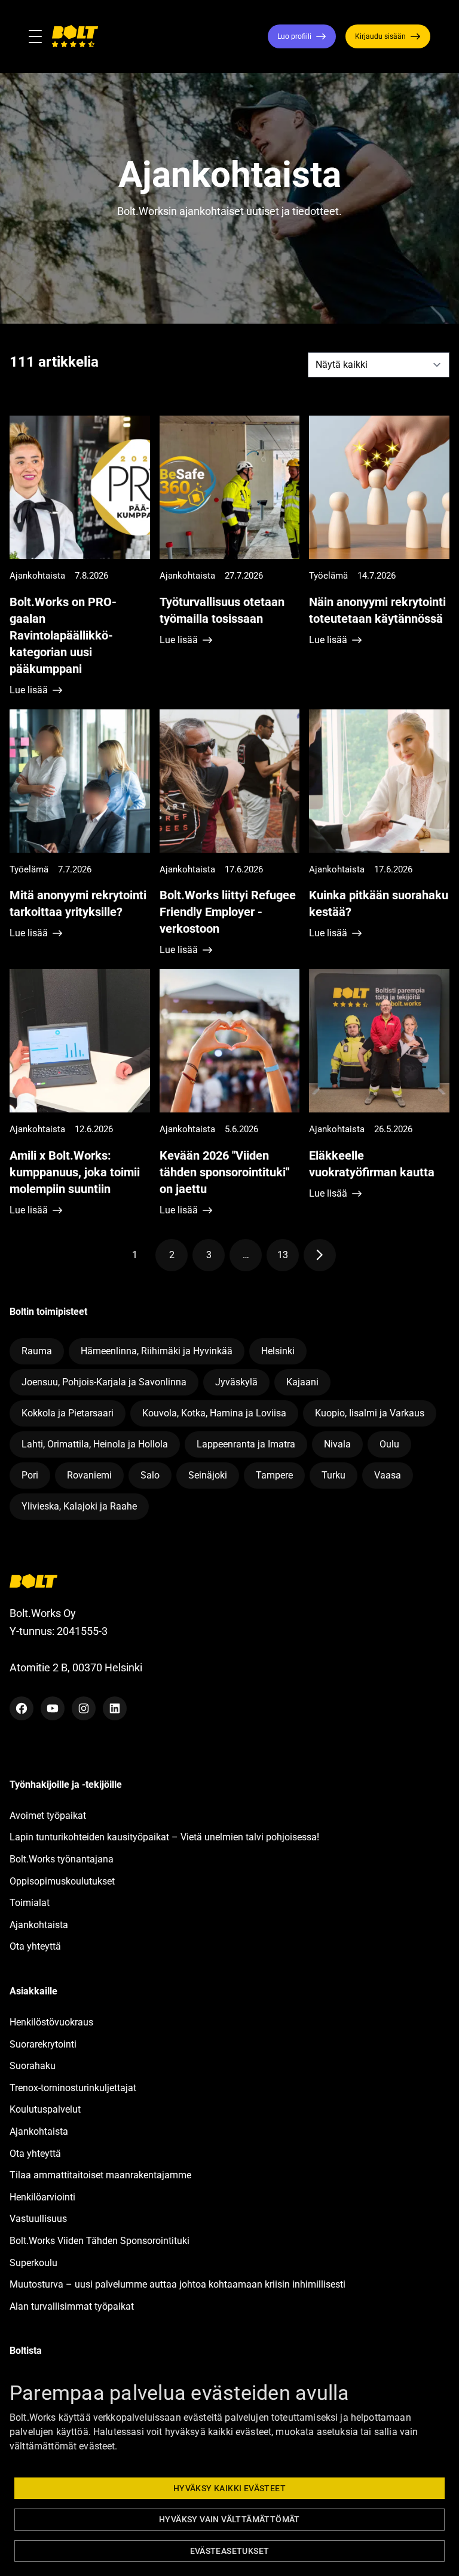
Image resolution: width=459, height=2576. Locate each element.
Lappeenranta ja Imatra (246, 1444)
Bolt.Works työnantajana (62, 1859)
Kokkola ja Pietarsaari (68, 1413)
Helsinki (278, 1351)
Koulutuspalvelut (45, 2109)
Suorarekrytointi (43, 2044)
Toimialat (30, 1903)
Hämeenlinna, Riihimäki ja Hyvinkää (157, 1351)
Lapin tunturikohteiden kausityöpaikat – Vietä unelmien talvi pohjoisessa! (164, 1837)
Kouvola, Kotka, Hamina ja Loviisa (214, 1413)
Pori (30, 1475)
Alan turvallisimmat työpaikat (72, 2306)
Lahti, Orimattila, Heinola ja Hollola (95, 1444)
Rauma (37, 1351)
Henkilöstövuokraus (51, 2022)
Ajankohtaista (39, 1925)
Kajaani (302, 1382)
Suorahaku (33, 2066)
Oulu (389, 1444)
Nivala (337, 1444)
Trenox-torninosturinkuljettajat (73, 2088)
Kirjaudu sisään (380, 36)
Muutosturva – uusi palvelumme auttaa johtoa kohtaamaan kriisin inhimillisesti (179, 2284)
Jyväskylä (236, 1382)
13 (288, 1257)
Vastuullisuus (38, 2219)
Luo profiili (294, 36)
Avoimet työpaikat (48, 1816)
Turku (333, 1475)
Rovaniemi (89, 1475)
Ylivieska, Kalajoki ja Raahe (79, 1506)
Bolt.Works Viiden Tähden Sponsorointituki (101, 2241)
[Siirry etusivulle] (75, 36)
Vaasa (388, 1475)
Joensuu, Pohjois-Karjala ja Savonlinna (104, 1382)
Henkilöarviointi (42, 2197)
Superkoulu (33, 2263)
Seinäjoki (208, 1475)
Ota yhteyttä (35, 1946)
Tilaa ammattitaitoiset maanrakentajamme (100, 2175)
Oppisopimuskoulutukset (62, 1881)
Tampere (274, 1475)
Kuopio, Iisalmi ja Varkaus (370, 1413)
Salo (150, 1475)
